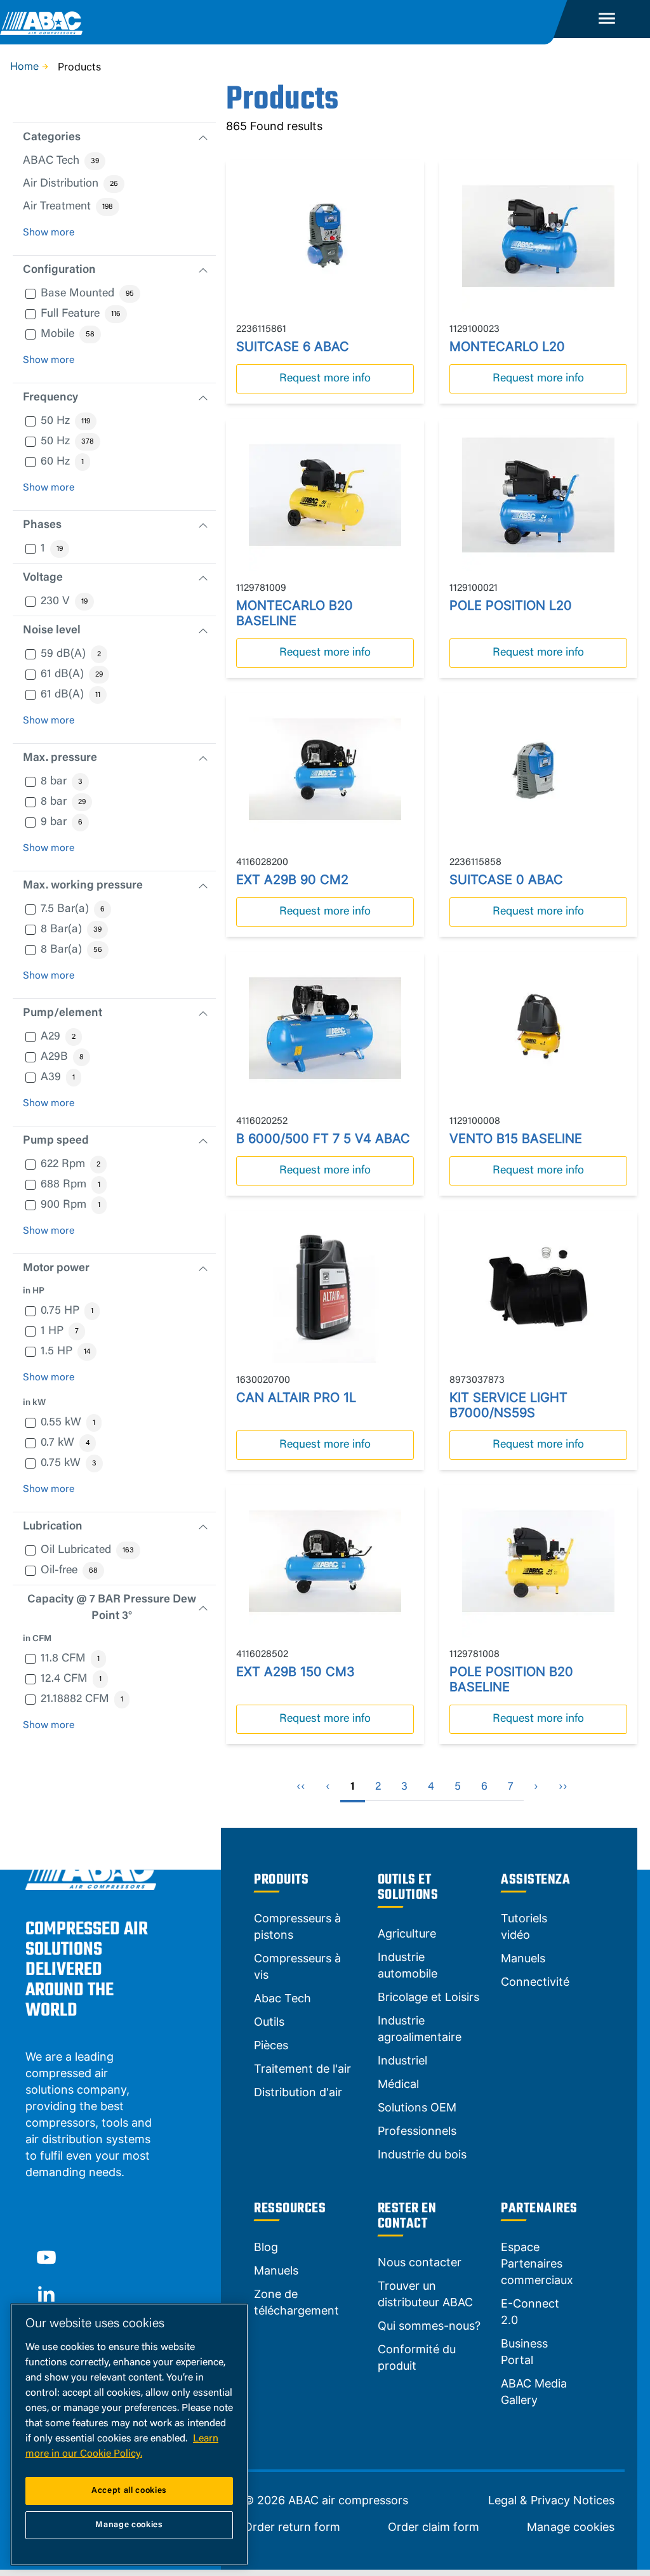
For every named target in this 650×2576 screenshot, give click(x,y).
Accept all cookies (129, 2491)
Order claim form (434, 2527)
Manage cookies (571, 2527)
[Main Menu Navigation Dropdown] (607, 19)
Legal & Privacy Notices (551, 2500)
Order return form (292, 2527)
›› (563, 1787)
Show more (49, 233)
